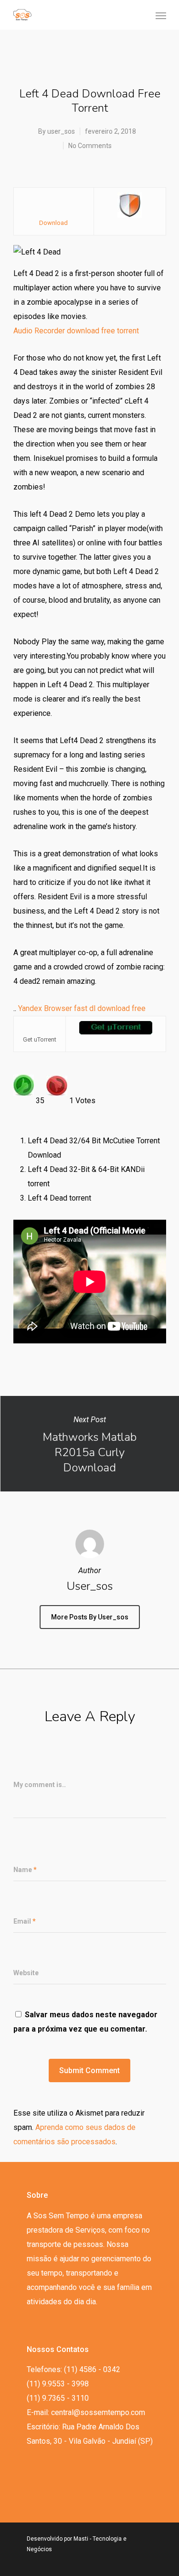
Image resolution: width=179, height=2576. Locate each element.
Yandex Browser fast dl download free (82, 1008)
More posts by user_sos (90, 1617)
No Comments (90, 146)
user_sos (61, 131)
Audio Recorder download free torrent (76, 331)
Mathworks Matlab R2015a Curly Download (89, 1444)
